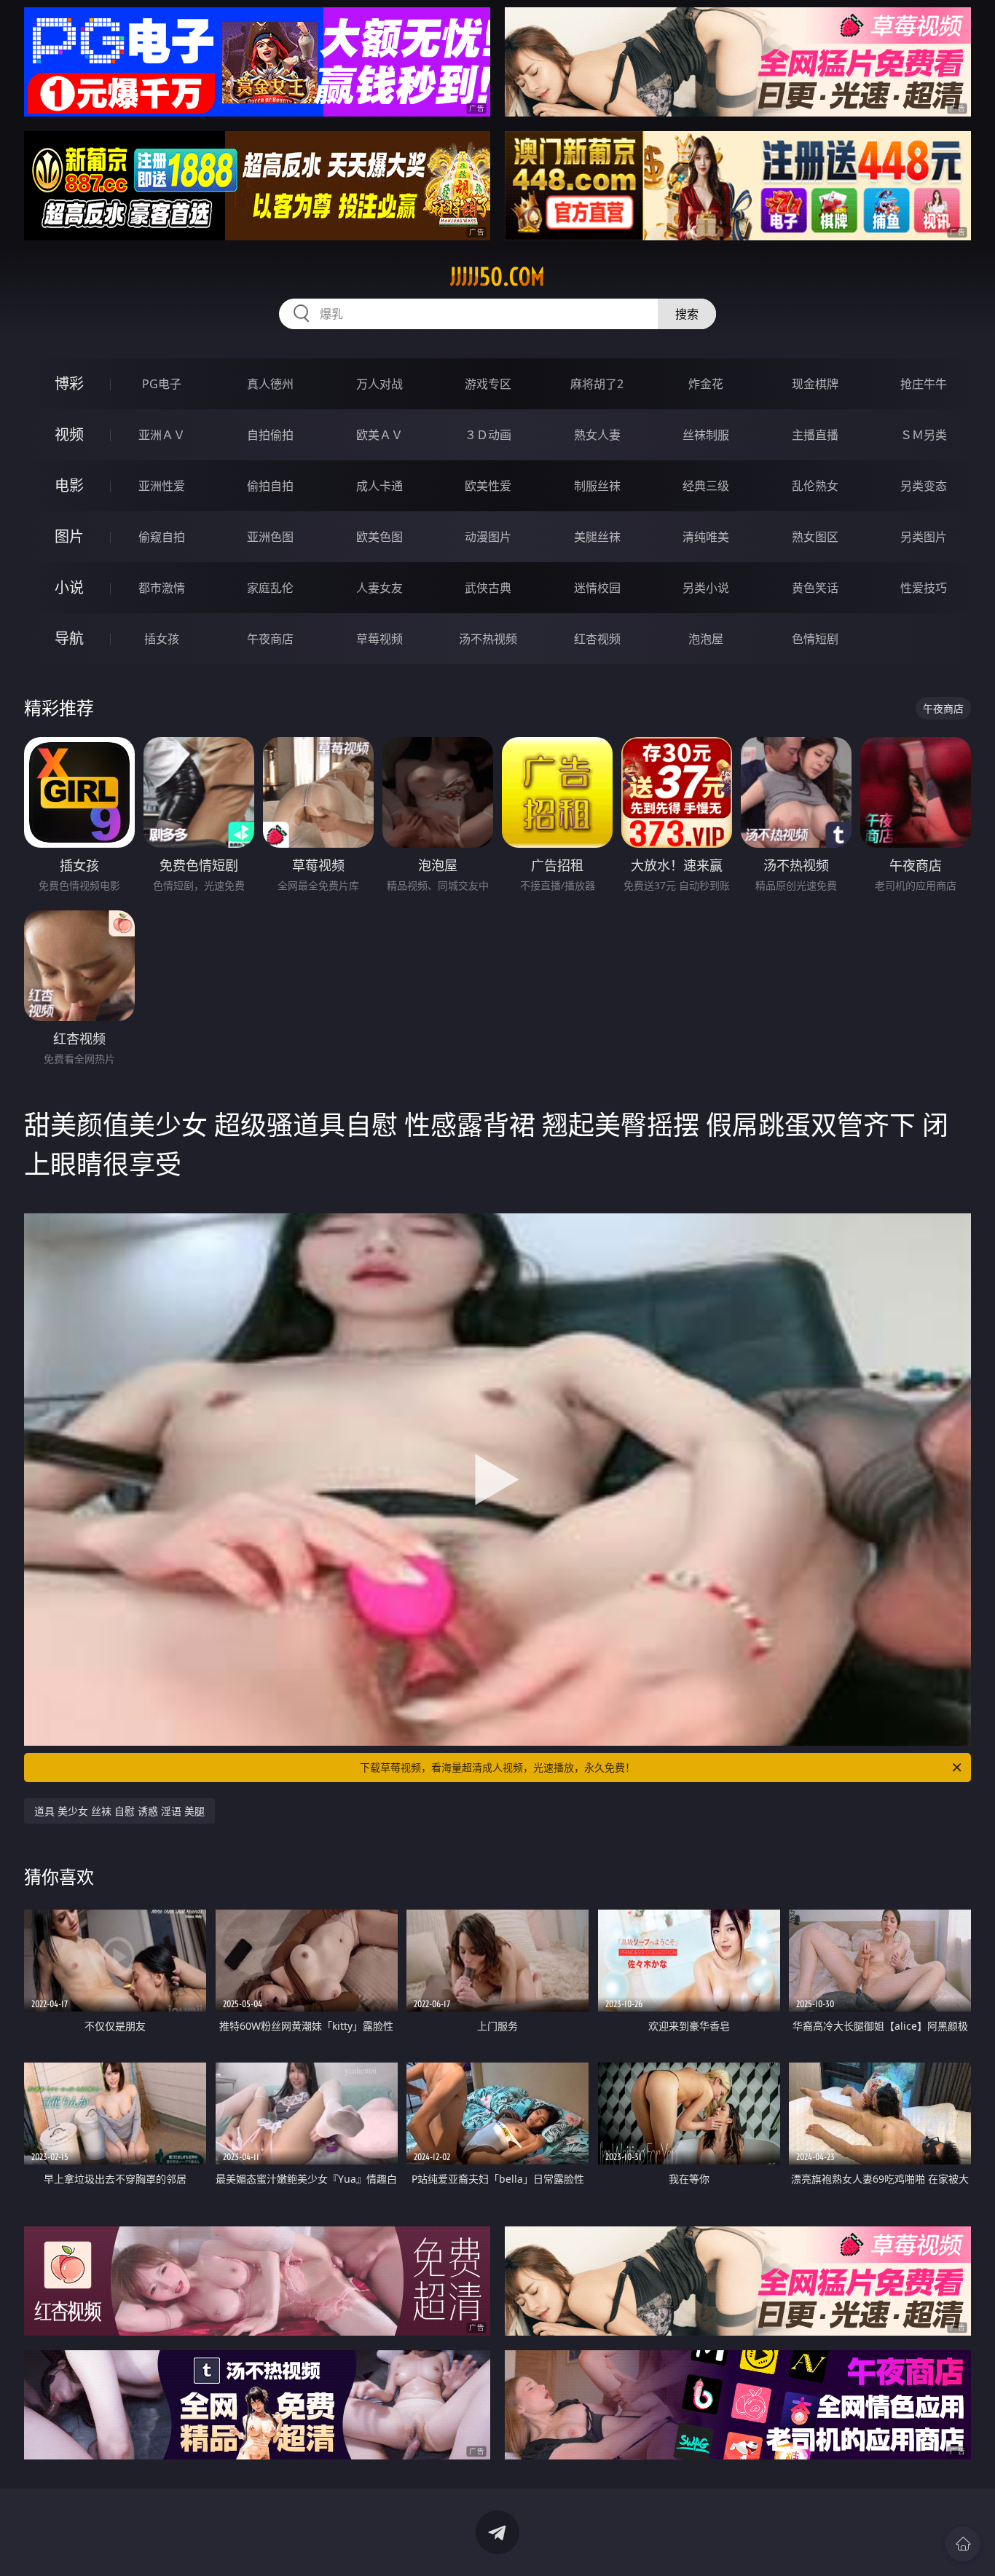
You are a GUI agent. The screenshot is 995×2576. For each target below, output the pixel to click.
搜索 (687, 314)
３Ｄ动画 (488, 435)
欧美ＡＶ (379, 435)
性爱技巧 (924, 588)
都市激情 (162, 588)
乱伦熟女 (815, 486)
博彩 (69, 383)
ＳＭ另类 (924, 435)
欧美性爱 (488, 486)
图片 (69, 536)
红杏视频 (597, 639)
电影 (69, 485)
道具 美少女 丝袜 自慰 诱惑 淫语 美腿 (119, 1811)
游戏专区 (488, 384)
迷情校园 (597, 588)
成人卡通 (379, 486)
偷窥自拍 (162, 537)
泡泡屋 (706, 639)
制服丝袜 (597, 486)
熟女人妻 (597, 435)
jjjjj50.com (497, 277)
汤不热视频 (488, 639)
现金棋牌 (815, 384)
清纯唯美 (706, 537)
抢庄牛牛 (924, 384)
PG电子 (162, 384)
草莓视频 (379, 639)
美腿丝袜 (597, 537)
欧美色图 (379, 537)
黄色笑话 (815, 588)
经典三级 (706, 486)
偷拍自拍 (270, 486)
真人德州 (270, 384)
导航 (69, 638)
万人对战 (379, 384)
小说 (69, 587)
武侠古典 (488, 588)
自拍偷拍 (270, 435)
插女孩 (162, 639)
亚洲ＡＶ (162, 435)
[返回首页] (963, 2544)
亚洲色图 (270, 537)
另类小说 (706, 588)
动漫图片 (488, 537)
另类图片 (924, 537)
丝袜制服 (706, 435)
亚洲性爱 (162, 486)
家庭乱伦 (270, 588)
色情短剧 (815, 639)
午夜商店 (270, 639)
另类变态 (924, 486)
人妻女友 (379, 588)
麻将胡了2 (597, 384)
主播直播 (815, 435)
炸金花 (706, 384)
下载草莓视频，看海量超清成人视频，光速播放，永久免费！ (497, 1767)
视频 (69, 434)
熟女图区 (815, 537)
